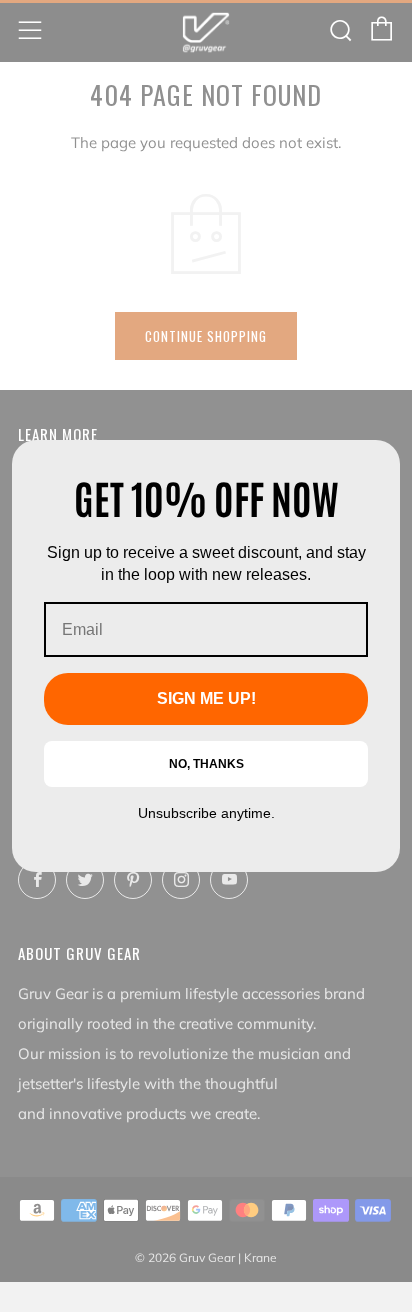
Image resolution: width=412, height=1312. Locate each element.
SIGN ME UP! (206, 698)
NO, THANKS (206, 764)
